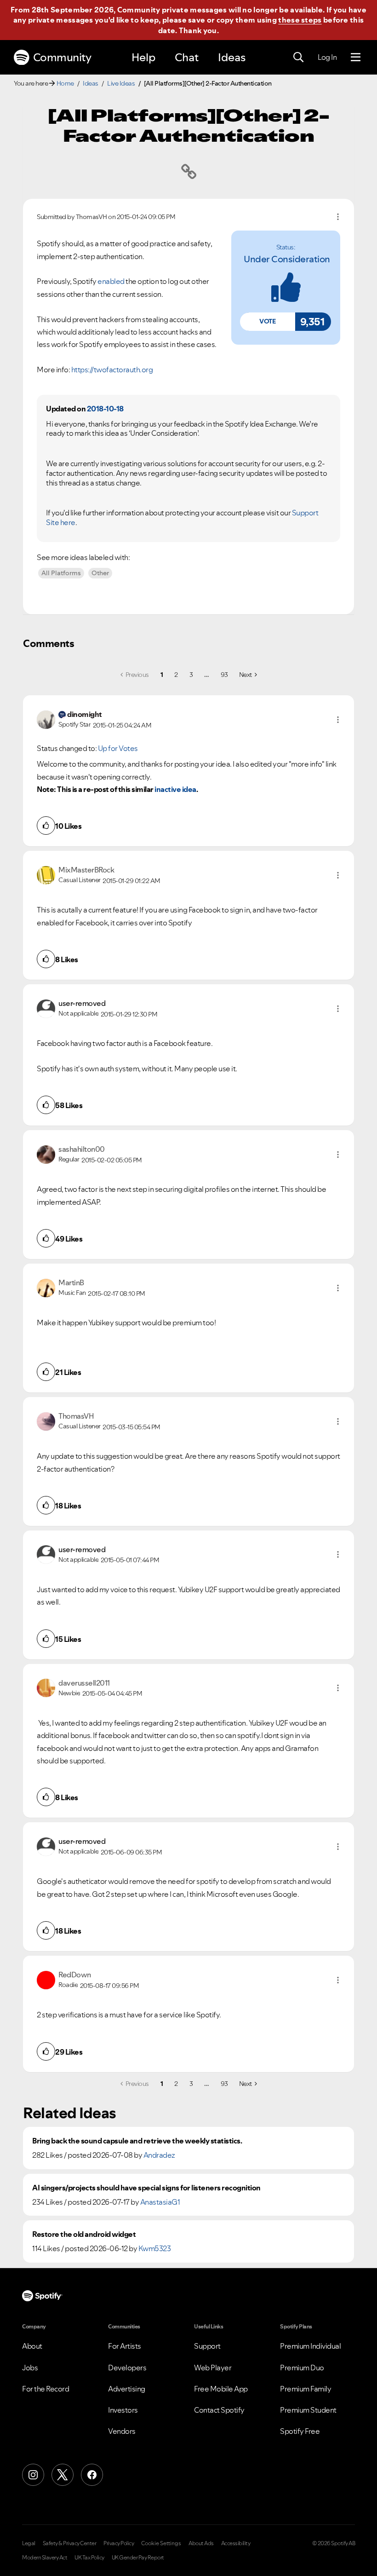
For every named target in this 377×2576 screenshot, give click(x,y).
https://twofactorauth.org (112, 370)
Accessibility (236, 2543)
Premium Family (306, 2389)
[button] (268, 322)
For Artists (125, 2346)
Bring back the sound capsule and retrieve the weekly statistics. (137, 2141)
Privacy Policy (119, 2543)
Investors (123, 2410)
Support (207, 2346)
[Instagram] (33, 2475)
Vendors (122, 2431)
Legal (29, 2543)
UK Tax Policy (89, 2558)
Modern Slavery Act (45, 2558)
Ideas (232, 57)
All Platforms (61, 573)
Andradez (159, 2155)
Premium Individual (310, 2346)
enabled (111, 281)
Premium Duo (302, 2368)
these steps (300, 20)
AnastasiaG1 (160, 2202)
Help (143, 57)
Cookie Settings (161, 2543)
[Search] (298, 58)
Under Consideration (287, 259)
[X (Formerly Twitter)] (63, 2475)
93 (224, 675)
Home (65, 83)
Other (100, 573)
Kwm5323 (155, 2248)
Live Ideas (121, 83)
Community (62, 57)
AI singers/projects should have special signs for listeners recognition (146, 2188)
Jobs (30, 2368)
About (32, 2346)
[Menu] (356, 58)
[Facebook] (92, 2475)
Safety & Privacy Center (70, 2543)
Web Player (213, 2368)
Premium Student (308, 2410)
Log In (327, 57)
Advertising (127, 2389)
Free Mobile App (221, 2389)
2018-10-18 (105, 409)
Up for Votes (118, 748)
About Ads (201, 2543)
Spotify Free (300, 2431)
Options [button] (338, 217)
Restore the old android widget (84, 2234)
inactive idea (175, 789)
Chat (187, 57)
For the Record (46, 2389)
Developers (127, 2368)
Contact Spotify (219, 2410)
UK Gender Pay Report (138, 2558)
